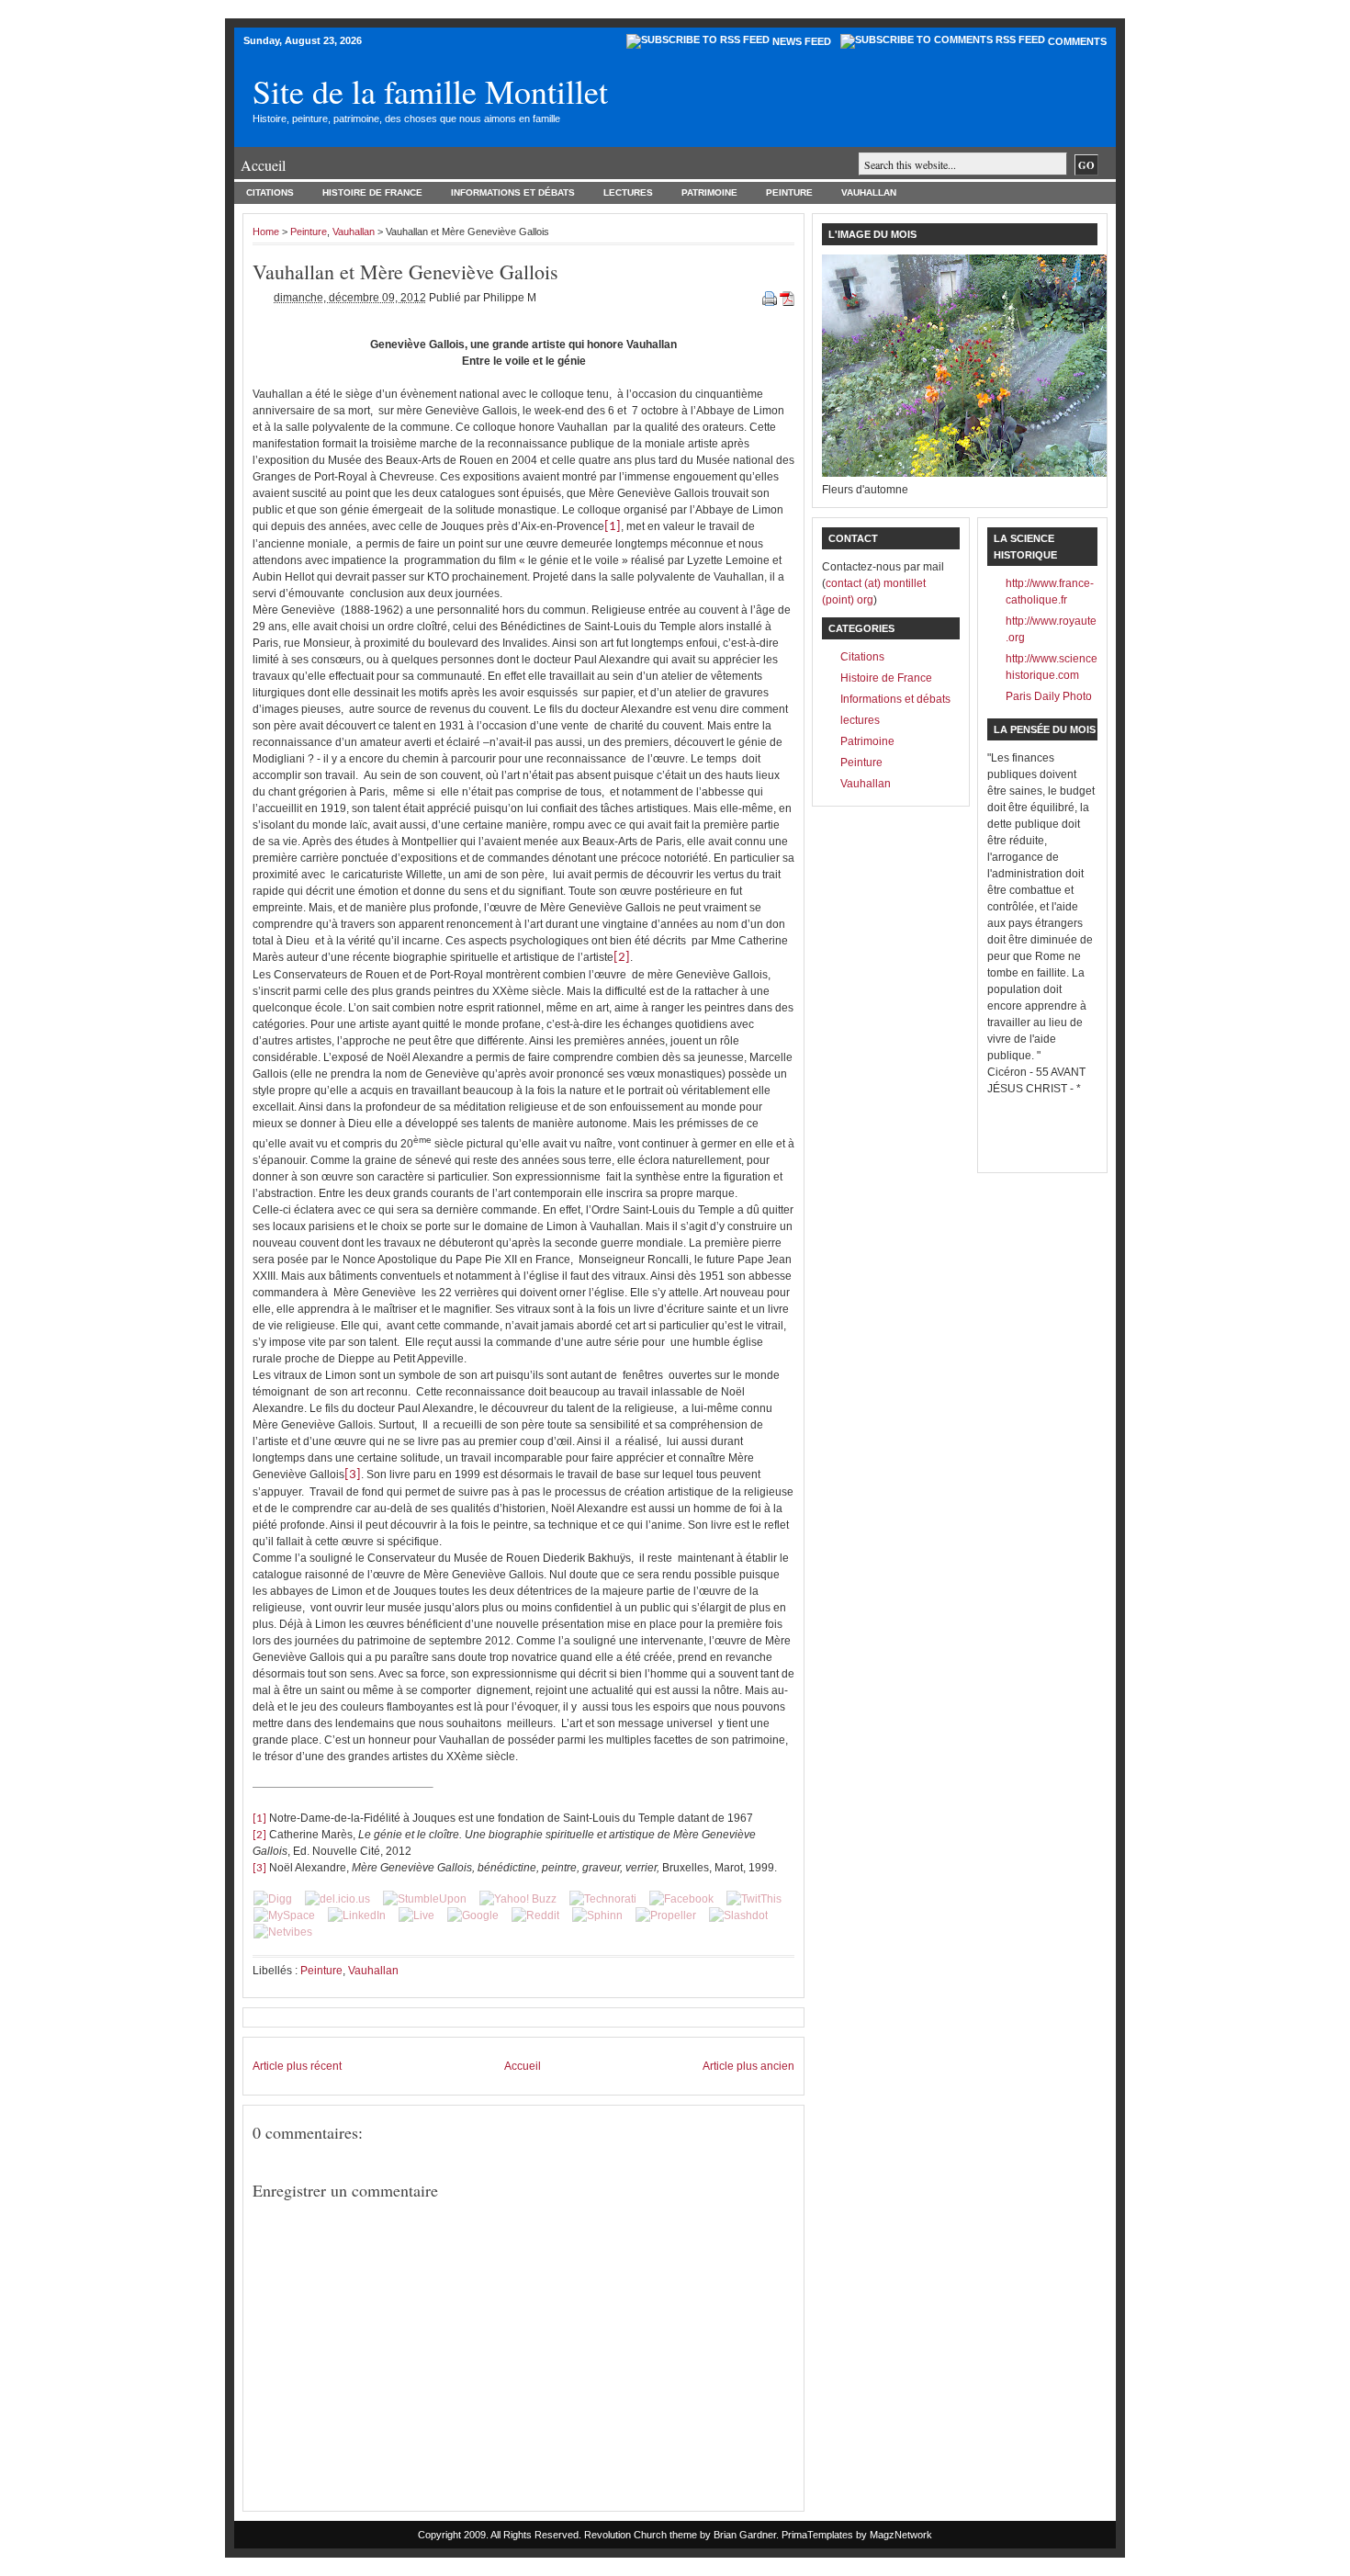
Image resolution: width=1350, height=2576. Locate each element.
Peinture (789, 192)
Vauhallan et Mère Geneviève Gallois (405, 271)
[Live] (416, 1915)
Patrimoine (709, 192)
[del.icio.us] (337, 1899)
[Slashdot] (738, 1915)
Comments (1077, 41)
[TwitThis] (754, 1899)
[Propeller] (666, 1915)
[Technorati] (603, 1899)
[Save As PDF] (787, 298)
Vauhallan (869, 192)
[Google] (473, 1915)
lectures (628, 192)
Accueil (263, 165)
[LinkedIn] (357, 1915)
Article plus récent (297, 2066)
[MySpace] (284, 1915)
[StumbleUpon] (425, 1899)
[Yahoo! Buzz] (518, 1899)
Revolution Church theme (641, 2535)
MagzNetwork (901, 2535)
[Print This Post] (771, 298)
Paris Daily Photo (1049, 696)
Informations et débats (513, 192)
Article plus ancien (748, 2066)
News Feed (802, 41)
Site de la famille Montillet (430, 91)
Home (266, 232)
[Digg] (273, 1899)
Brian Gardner (745, 2535)
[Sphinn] (597, 1915)
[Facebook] (681, 1899)
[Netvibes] (283, 1932)
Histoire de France (372, 192)
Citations (270, 192)
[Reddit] (535, 1915)
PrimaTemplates (817, 2535)
